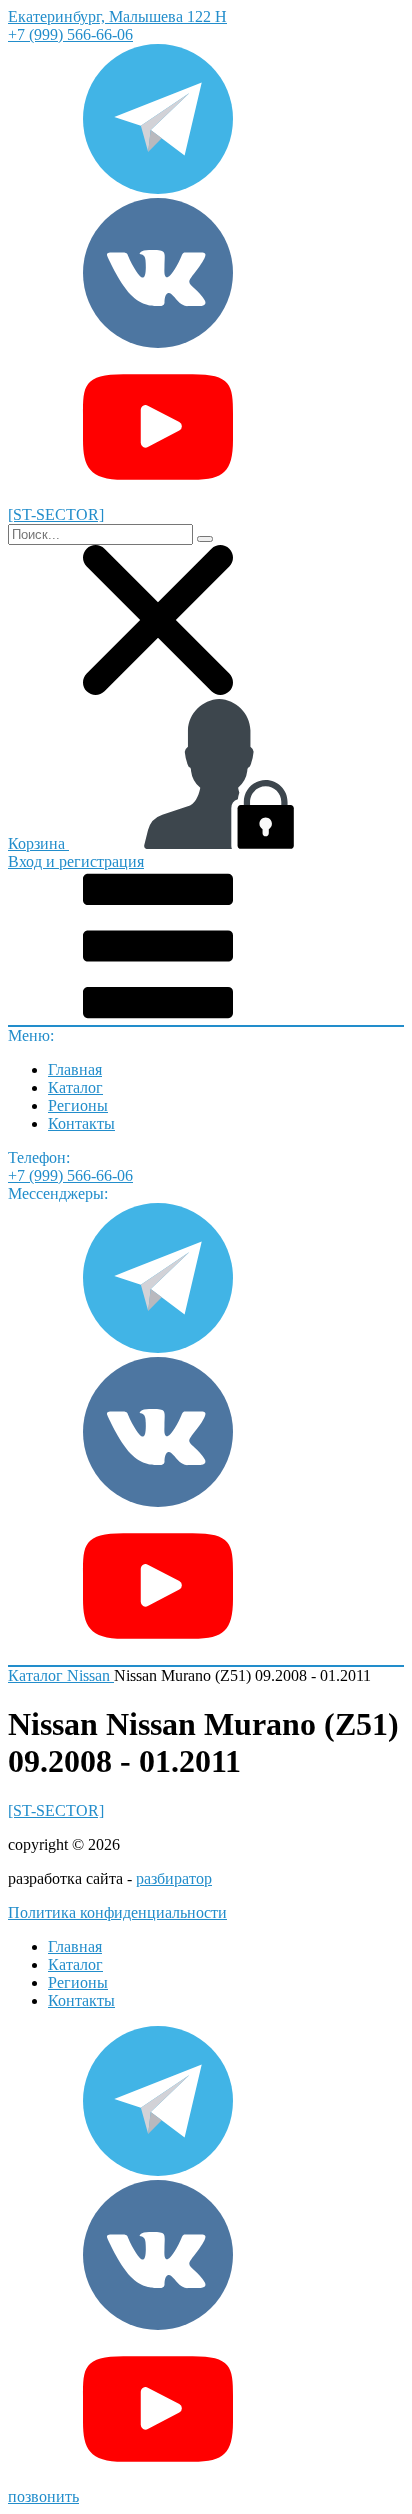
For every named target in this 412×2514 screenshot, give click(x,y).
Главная (75, 1069)
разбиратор (174, 1878)
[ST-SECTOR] (56, 1810)
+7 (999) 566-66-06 (70, 34)
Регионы (78, 1105)
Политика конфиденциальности (117, 1912)
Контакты (81, 1123)
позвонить (43, 2496)
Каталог (75, 1087)
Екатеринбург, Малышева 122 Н (117, 16)
